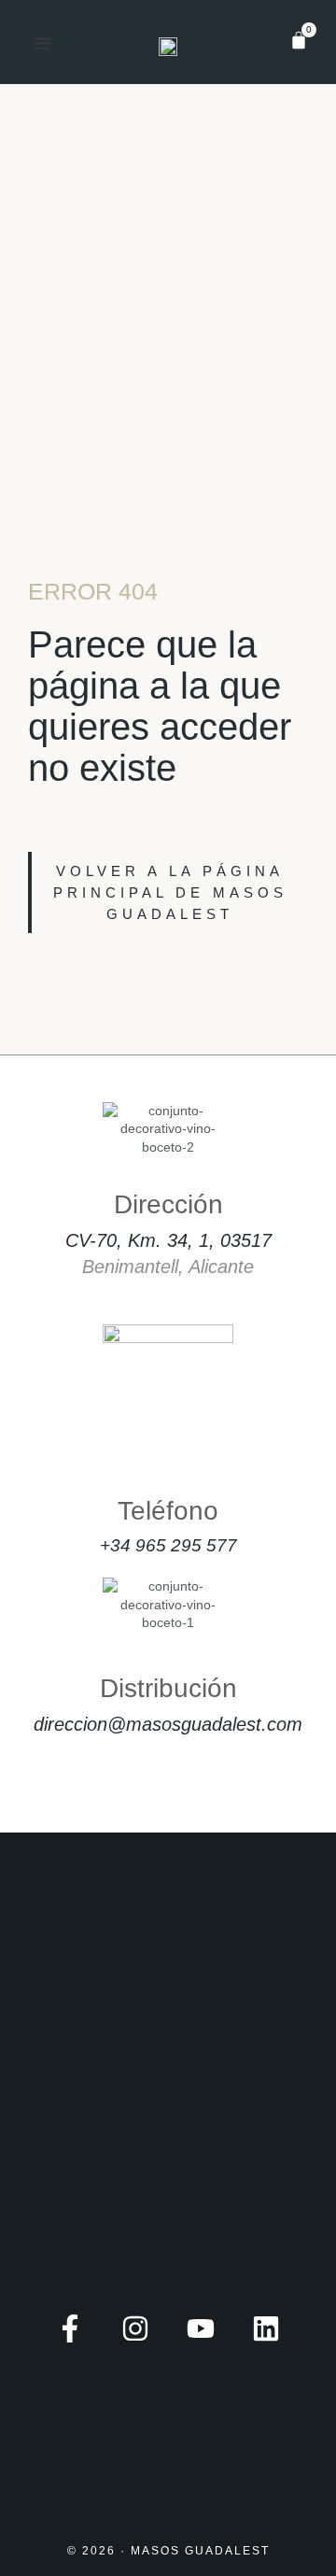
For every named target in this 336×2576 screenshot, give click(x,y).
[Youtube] (201, 2328)
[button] (42, 43)
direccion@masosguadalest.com (168, 1724)
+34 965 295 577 (168, 1545)
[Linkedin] (266, 2328)
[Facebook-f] (70, 2328)
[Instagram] (135, 2328)
